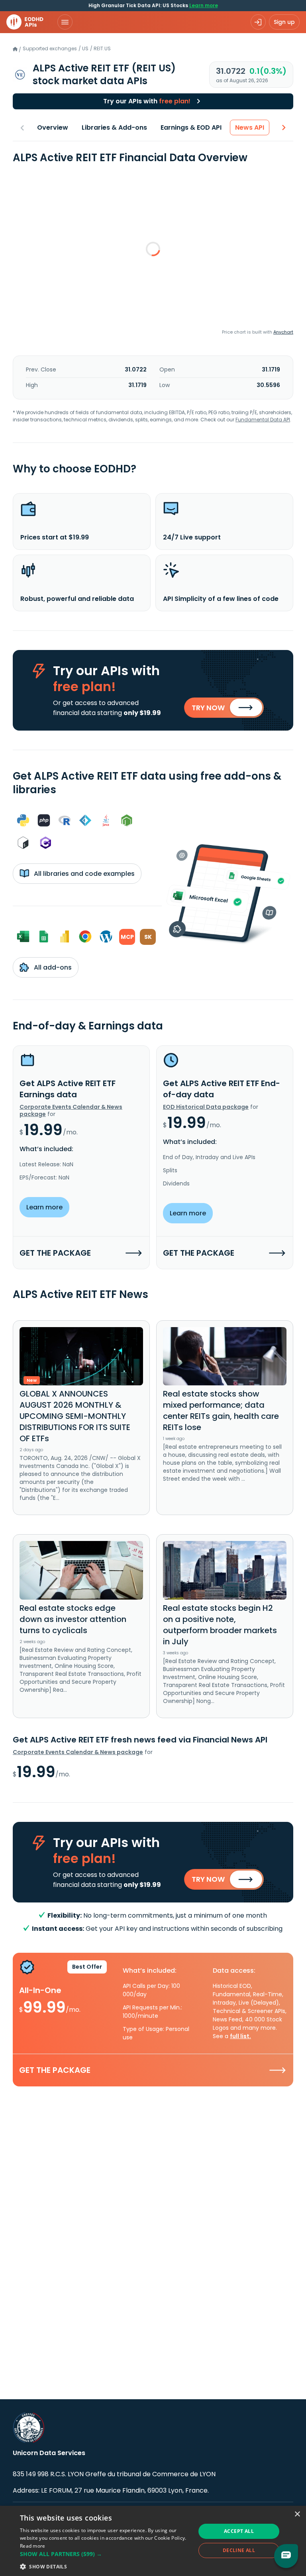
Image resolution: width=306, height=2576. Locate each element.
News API (250, 127)
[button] (105, 2554)
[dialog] (153, 2541)
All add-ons (52, 967)
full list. (240, 2036)
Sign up (284, 22)
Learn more (204, 5)
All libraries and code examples (83, 874)
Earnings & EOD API (191, 127)
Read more (33, 2546)
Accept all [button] (239, 2531)
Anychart (283, 332)
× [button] (297, 2514)
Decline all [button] (239, 2550)
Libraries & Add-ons (114, 127)
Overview (53, 127)
